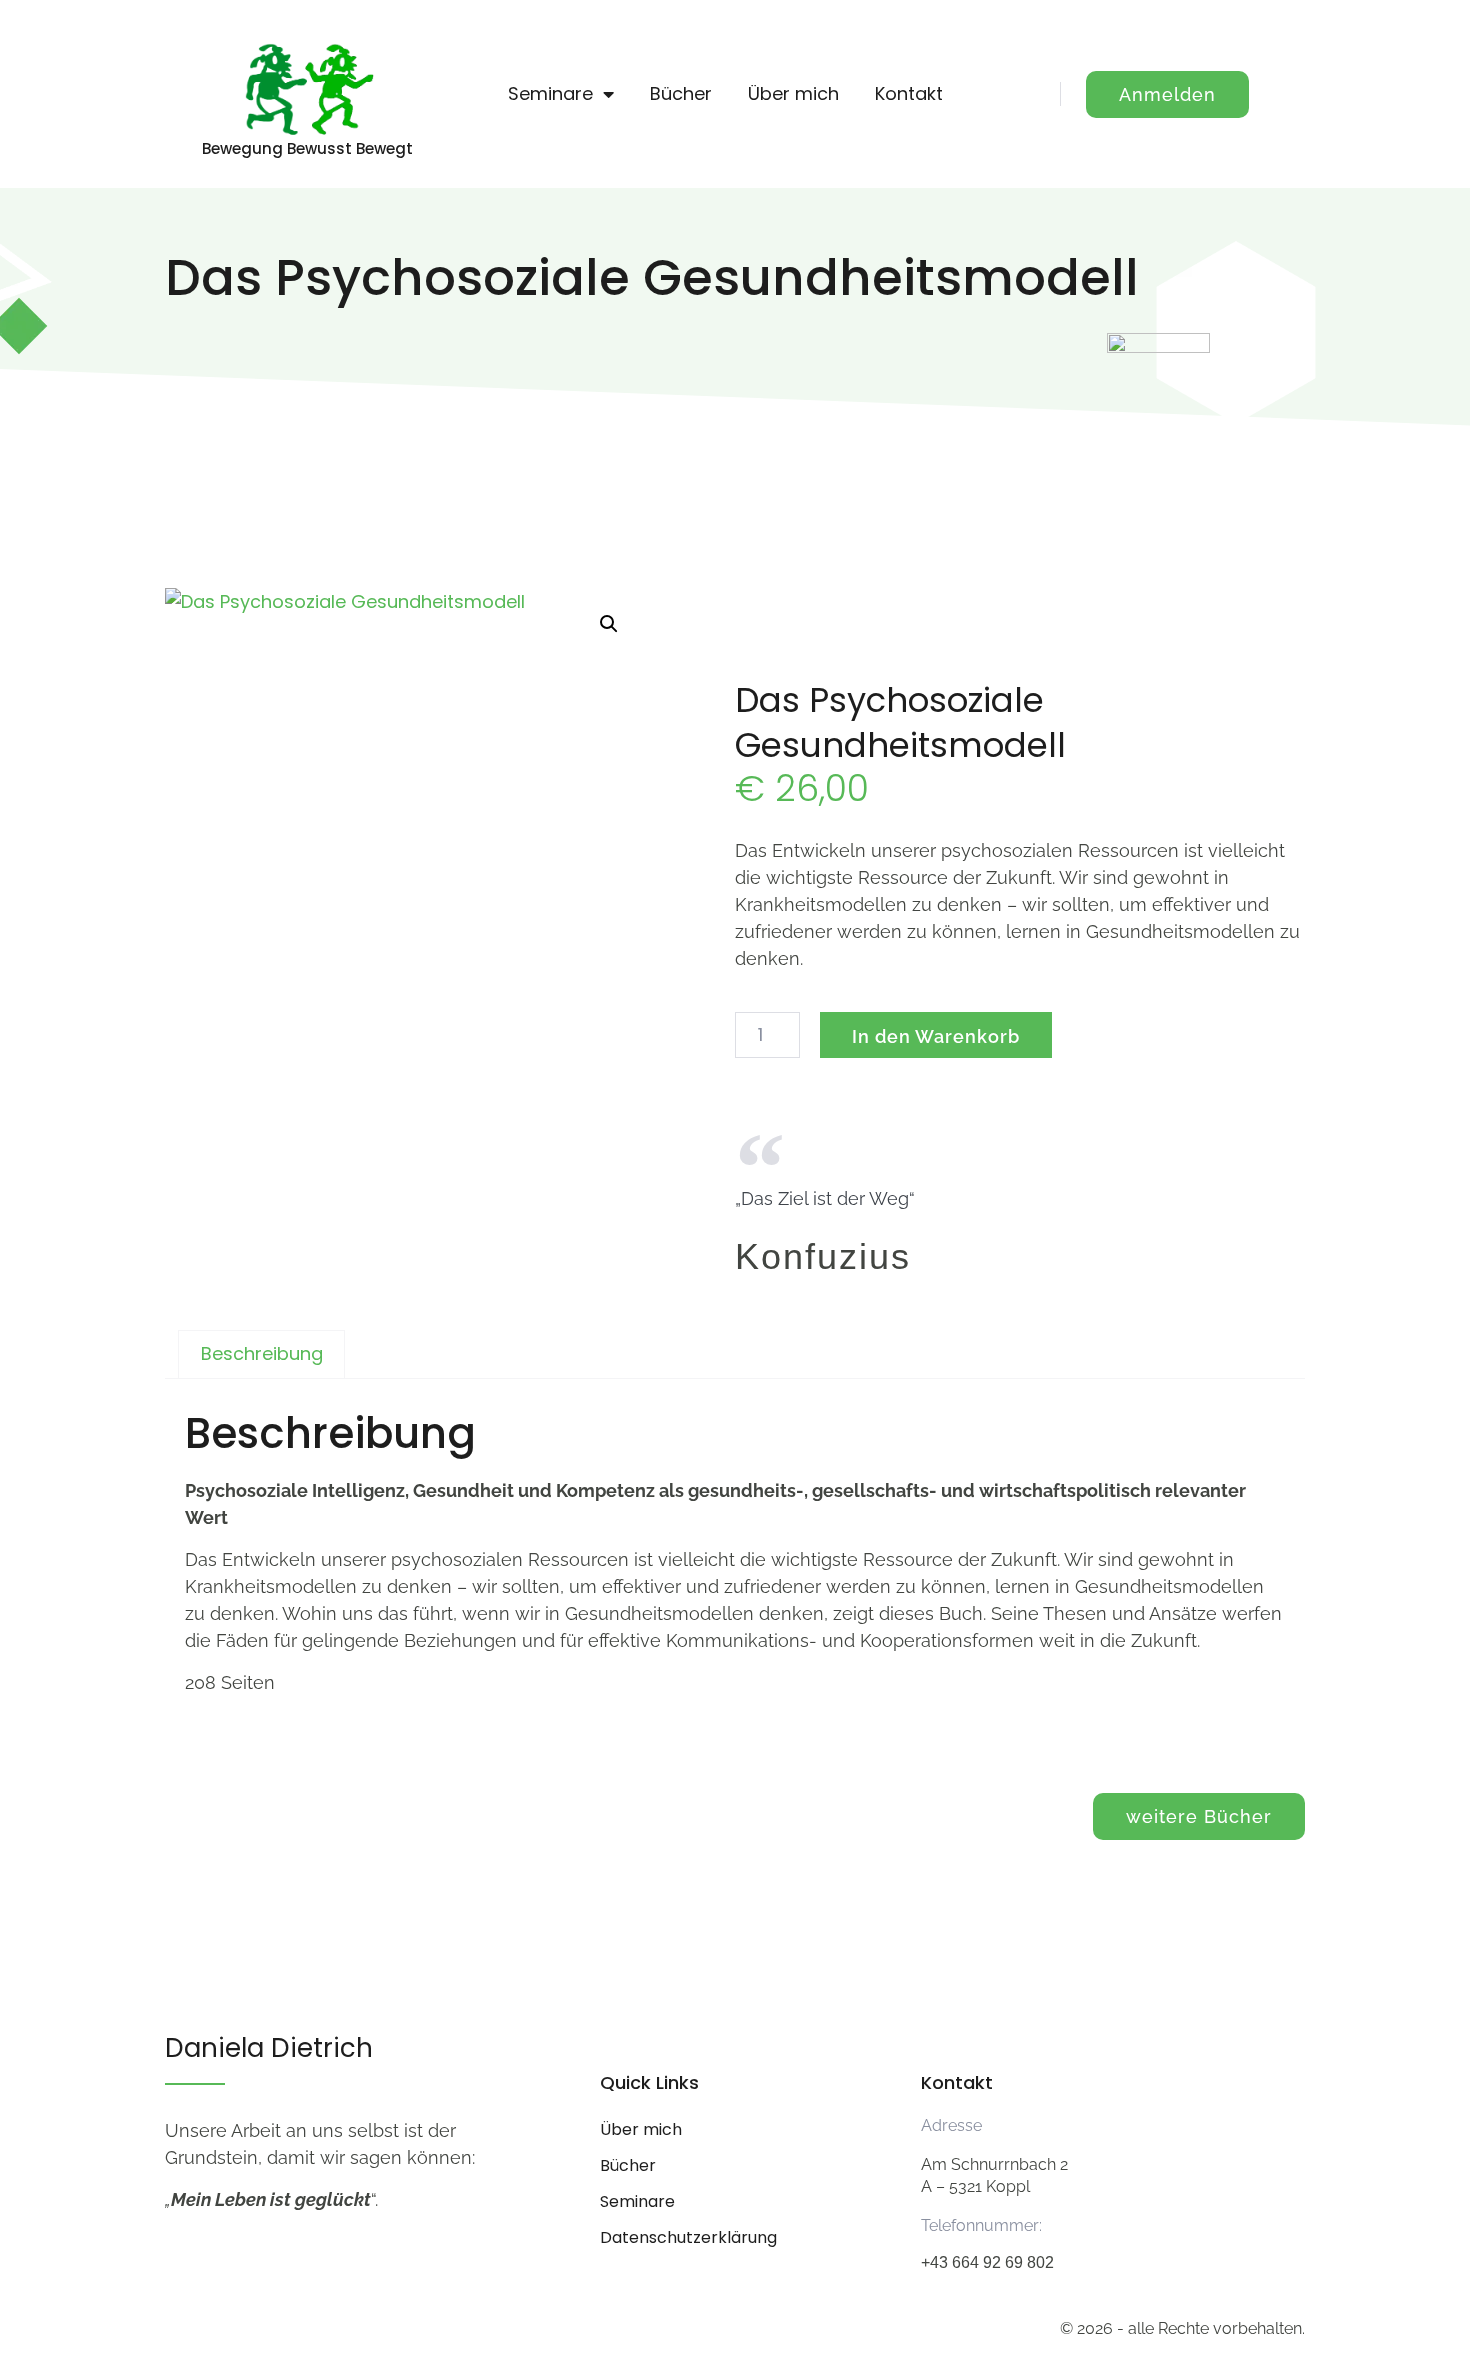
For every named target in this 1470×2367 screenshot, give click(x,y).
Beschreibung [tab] (262, 1353)
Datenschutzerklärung (688, 2237)
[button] (609, 624)
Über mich (793, 93)
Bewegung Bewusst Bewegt (307, 148)
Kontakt (909, 93)
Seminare (550, 93)
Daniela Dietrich (269, 2048)
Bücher (681, 93)
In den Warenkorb (936, 1036)
